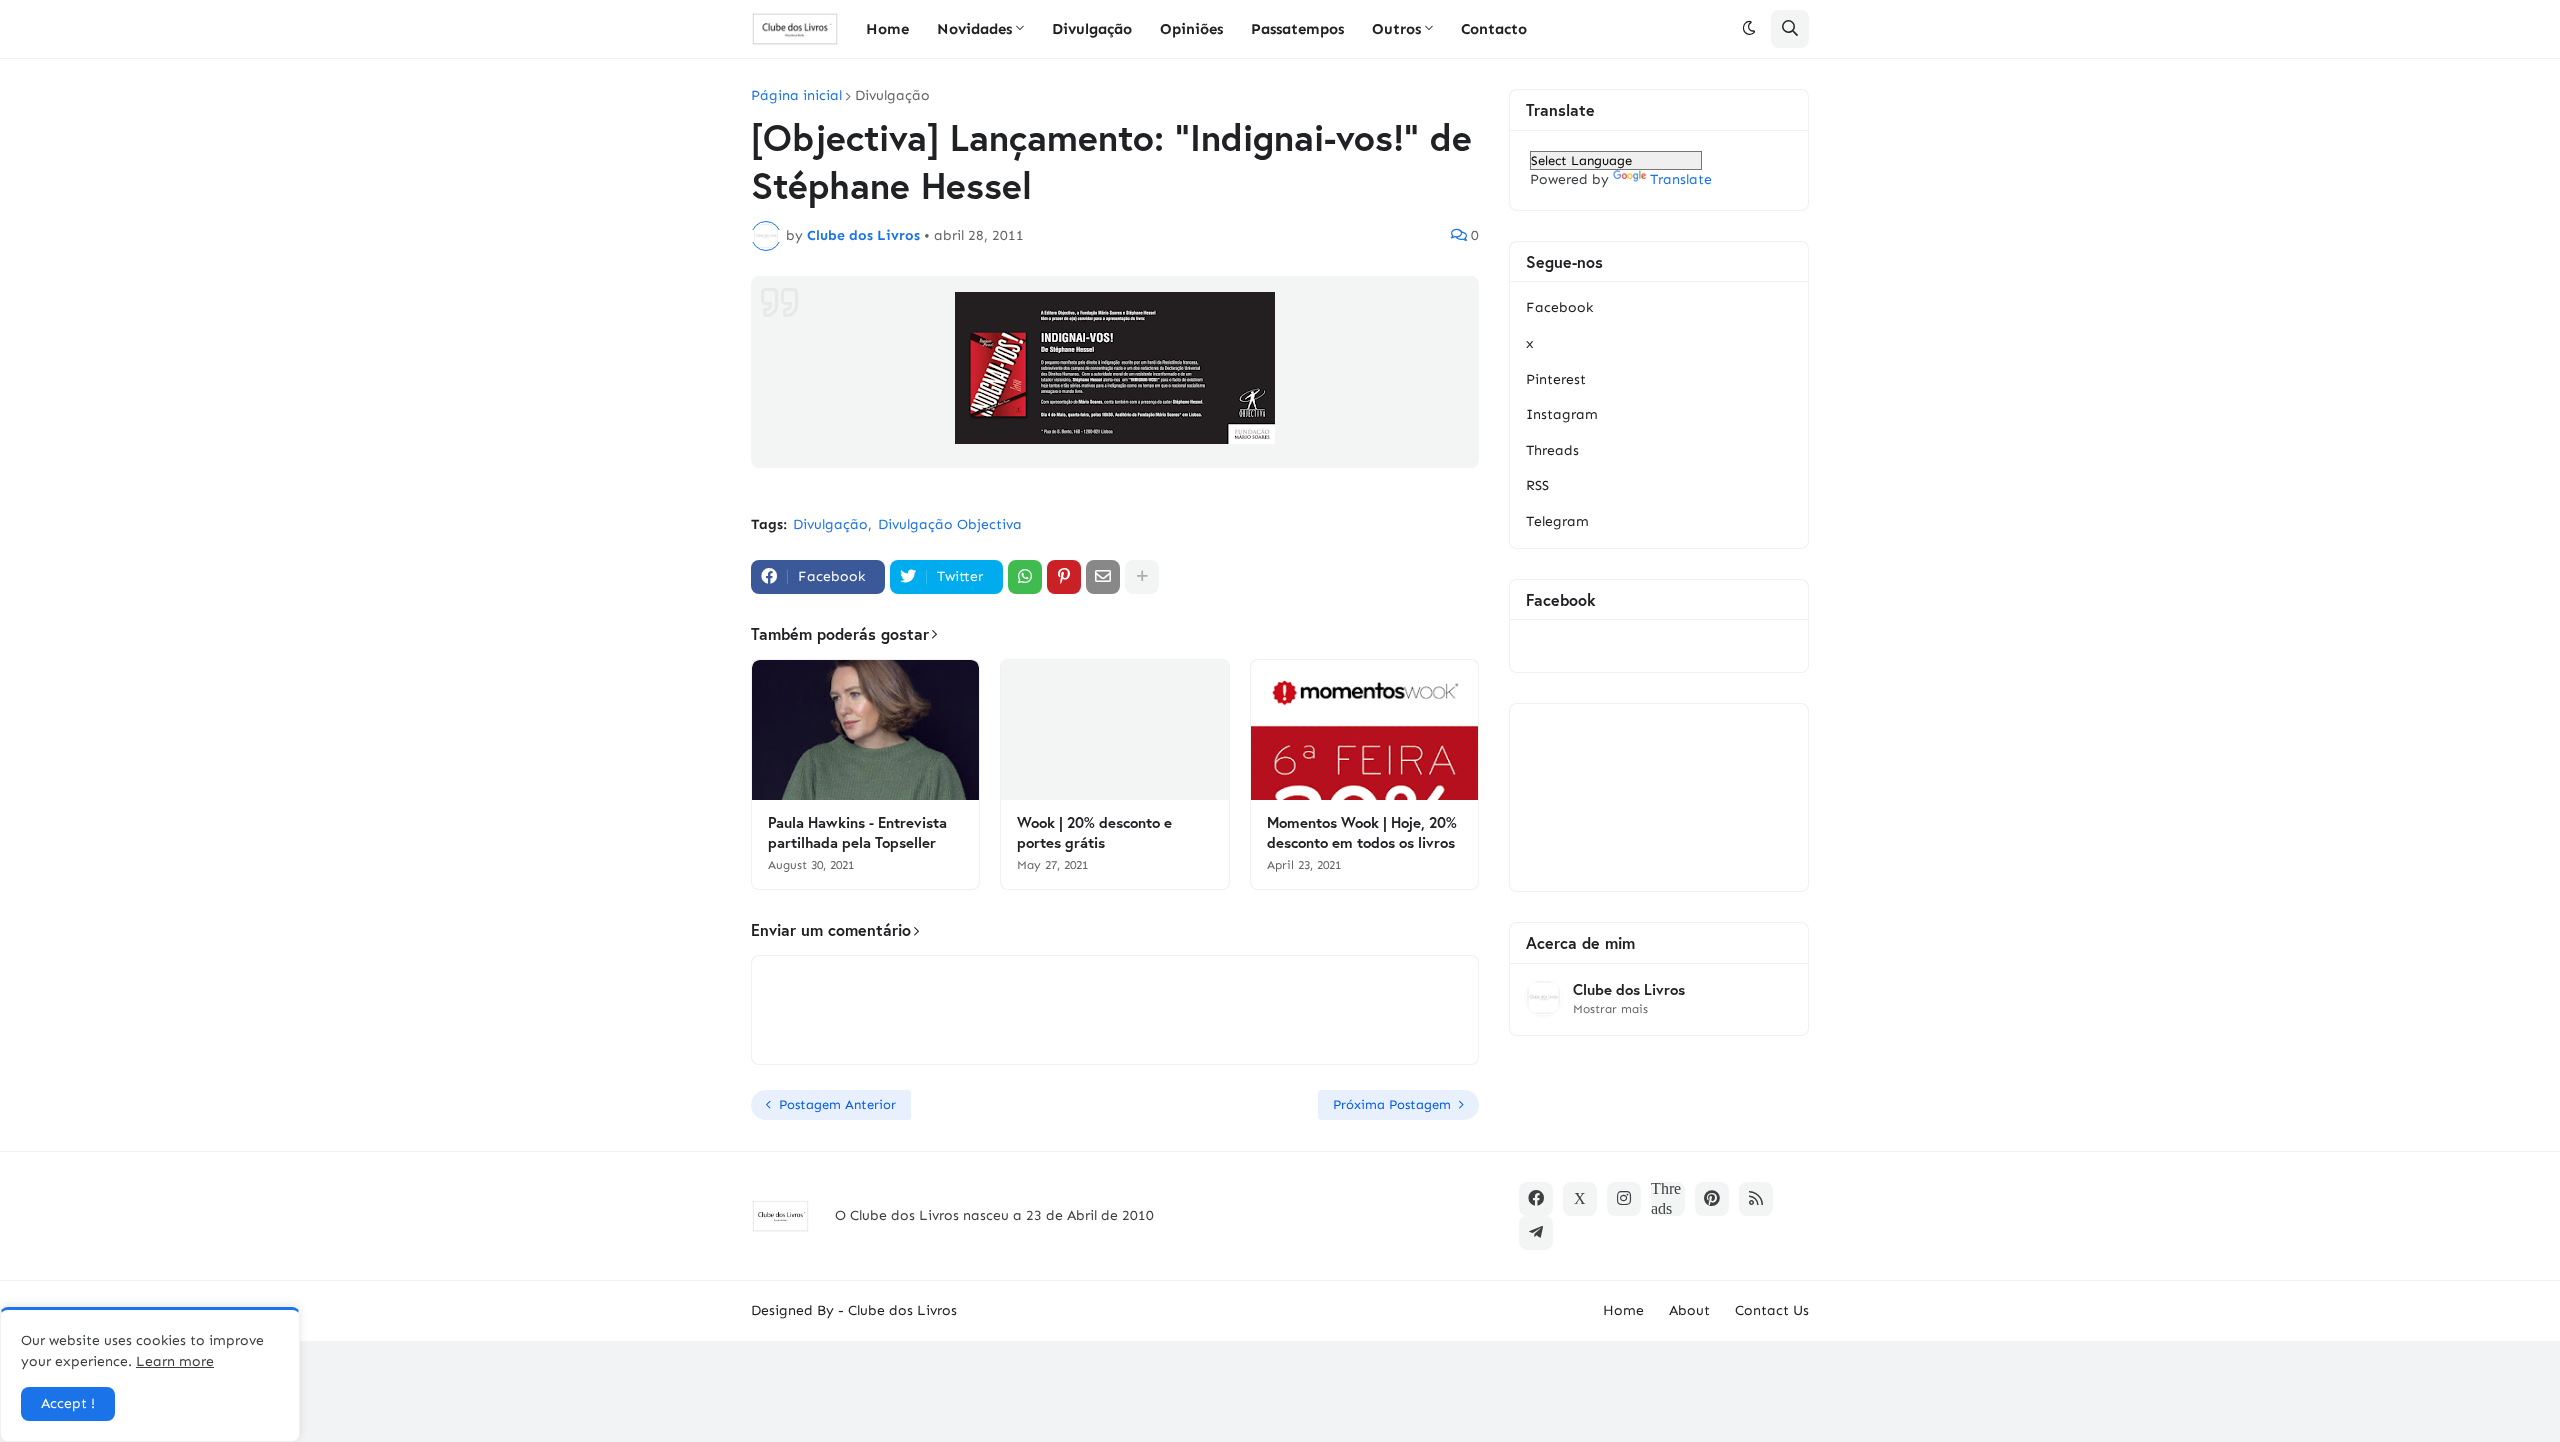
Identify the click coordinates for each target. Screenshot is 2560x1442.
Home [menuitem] (887, 29)
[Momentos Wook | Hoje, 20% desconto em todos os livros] (1364, 730)
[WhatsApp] (1025, 577)
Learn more (175, 1361)
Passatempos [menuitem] (1297, 29)
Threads (1552, 450)
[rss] (1756, 1199)
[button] (1749, 29)
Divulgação (892, 96)
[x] (1580, 1199)
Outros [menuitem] (1396, 29)
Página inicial (796, 96)
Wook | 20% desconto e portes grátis (1094, 832)
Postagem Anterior (837, 1104)
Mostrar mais (1610, 1009)
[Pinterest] (1064, 577)
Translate (1681, 179)
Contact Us (1772, 1310)
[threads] (1668, 1199)
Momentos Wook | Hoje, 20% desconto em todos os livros (1362, 832)
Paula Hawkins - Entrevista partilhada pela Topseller (857, 832)
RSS (1537, 485)
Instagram (1562, 414)
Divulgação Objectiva (950, 524)
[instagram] (1624, 1199)
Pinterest (1556, 379)
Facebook (1559, 307)
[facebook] (1536, 1199)
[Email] (1103, 577)
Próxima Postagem (1392, 1104)
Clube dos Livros (1629, 989)
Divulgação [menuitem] (1092, 29)
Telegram (1557, 521)
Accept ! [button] (68, 1403)
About (1689, 1310)
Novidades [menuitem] (974, 29)
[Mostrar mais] (1142, 577)
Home (1623, 1310)
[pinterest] (1712, 1199)
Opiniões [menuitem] (1191, 29)
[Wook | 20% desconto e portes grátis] (1114, 730)
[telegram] (1536, 1233)
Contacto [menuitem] (1494, 29)
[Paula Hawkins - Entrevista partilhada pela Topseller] (865, 730)
